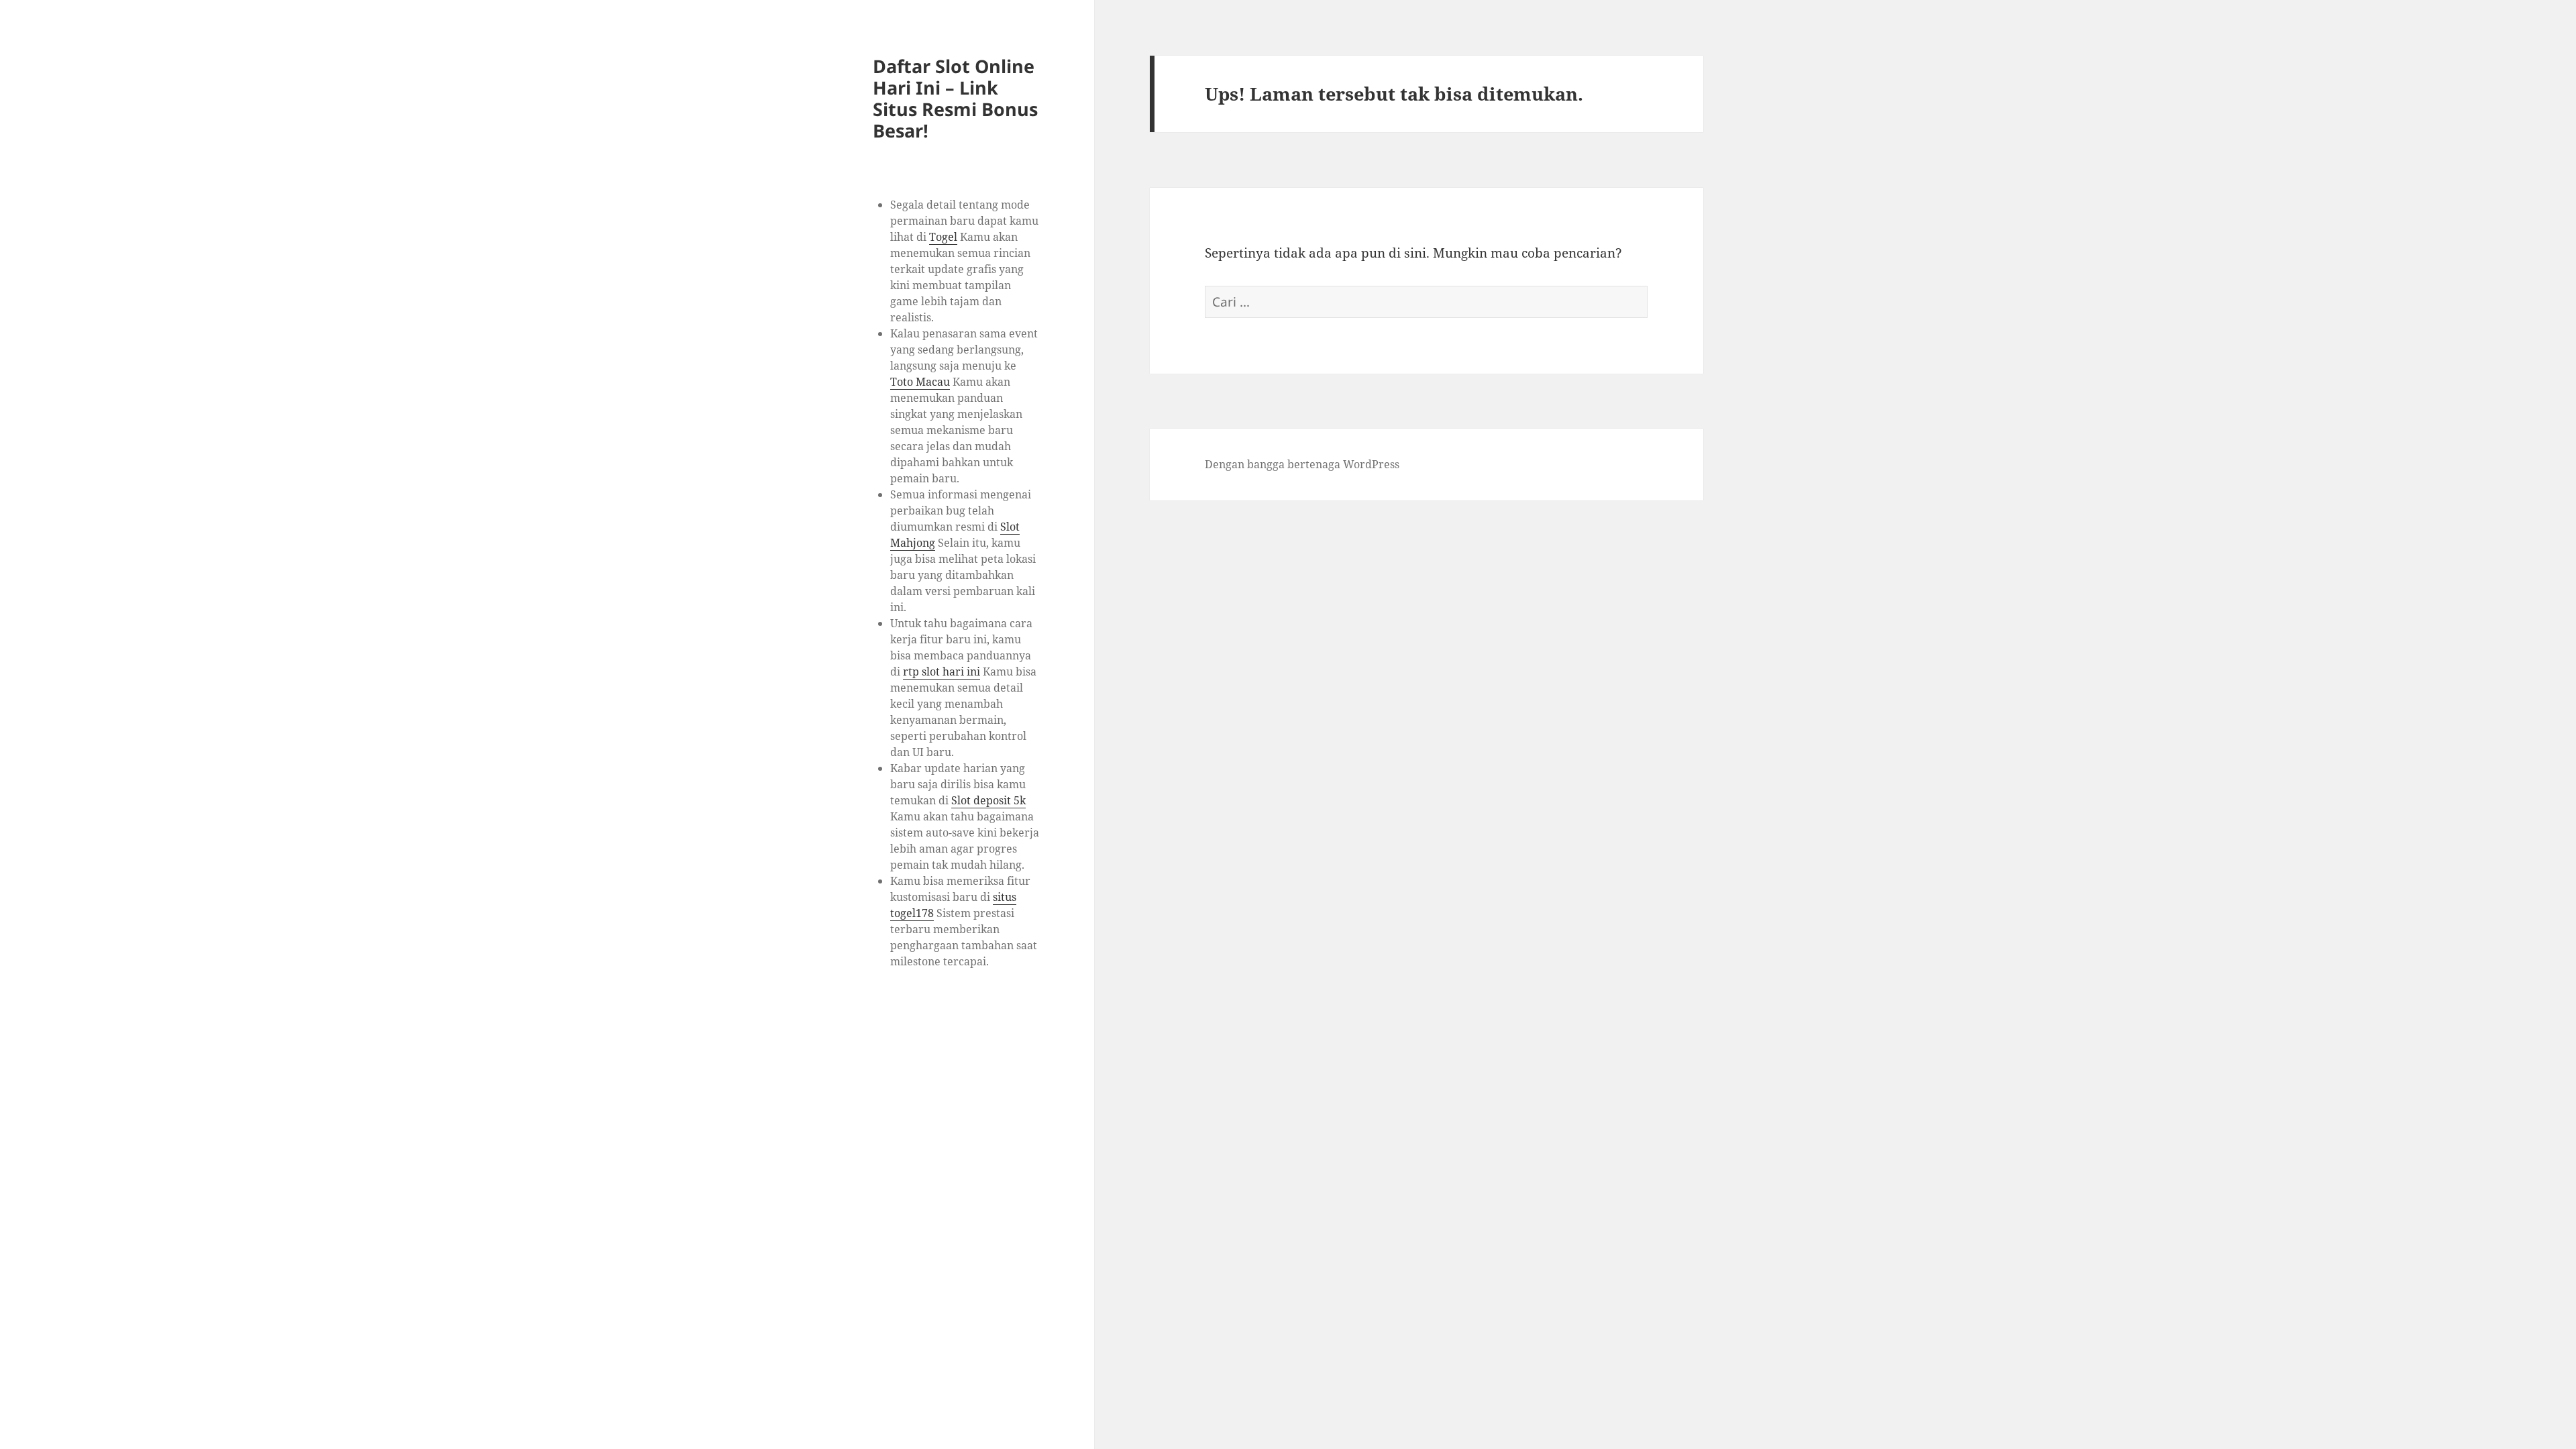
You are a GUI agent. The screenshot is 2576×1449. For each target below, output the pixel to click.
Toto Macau (920, 382)
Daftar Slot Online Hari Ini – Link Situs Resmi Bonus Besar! (955, 98)
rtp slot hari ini (942, 672)
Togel (943, 237)
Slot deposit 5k (988, 800)
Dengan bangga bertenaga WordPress (1302, 464)
